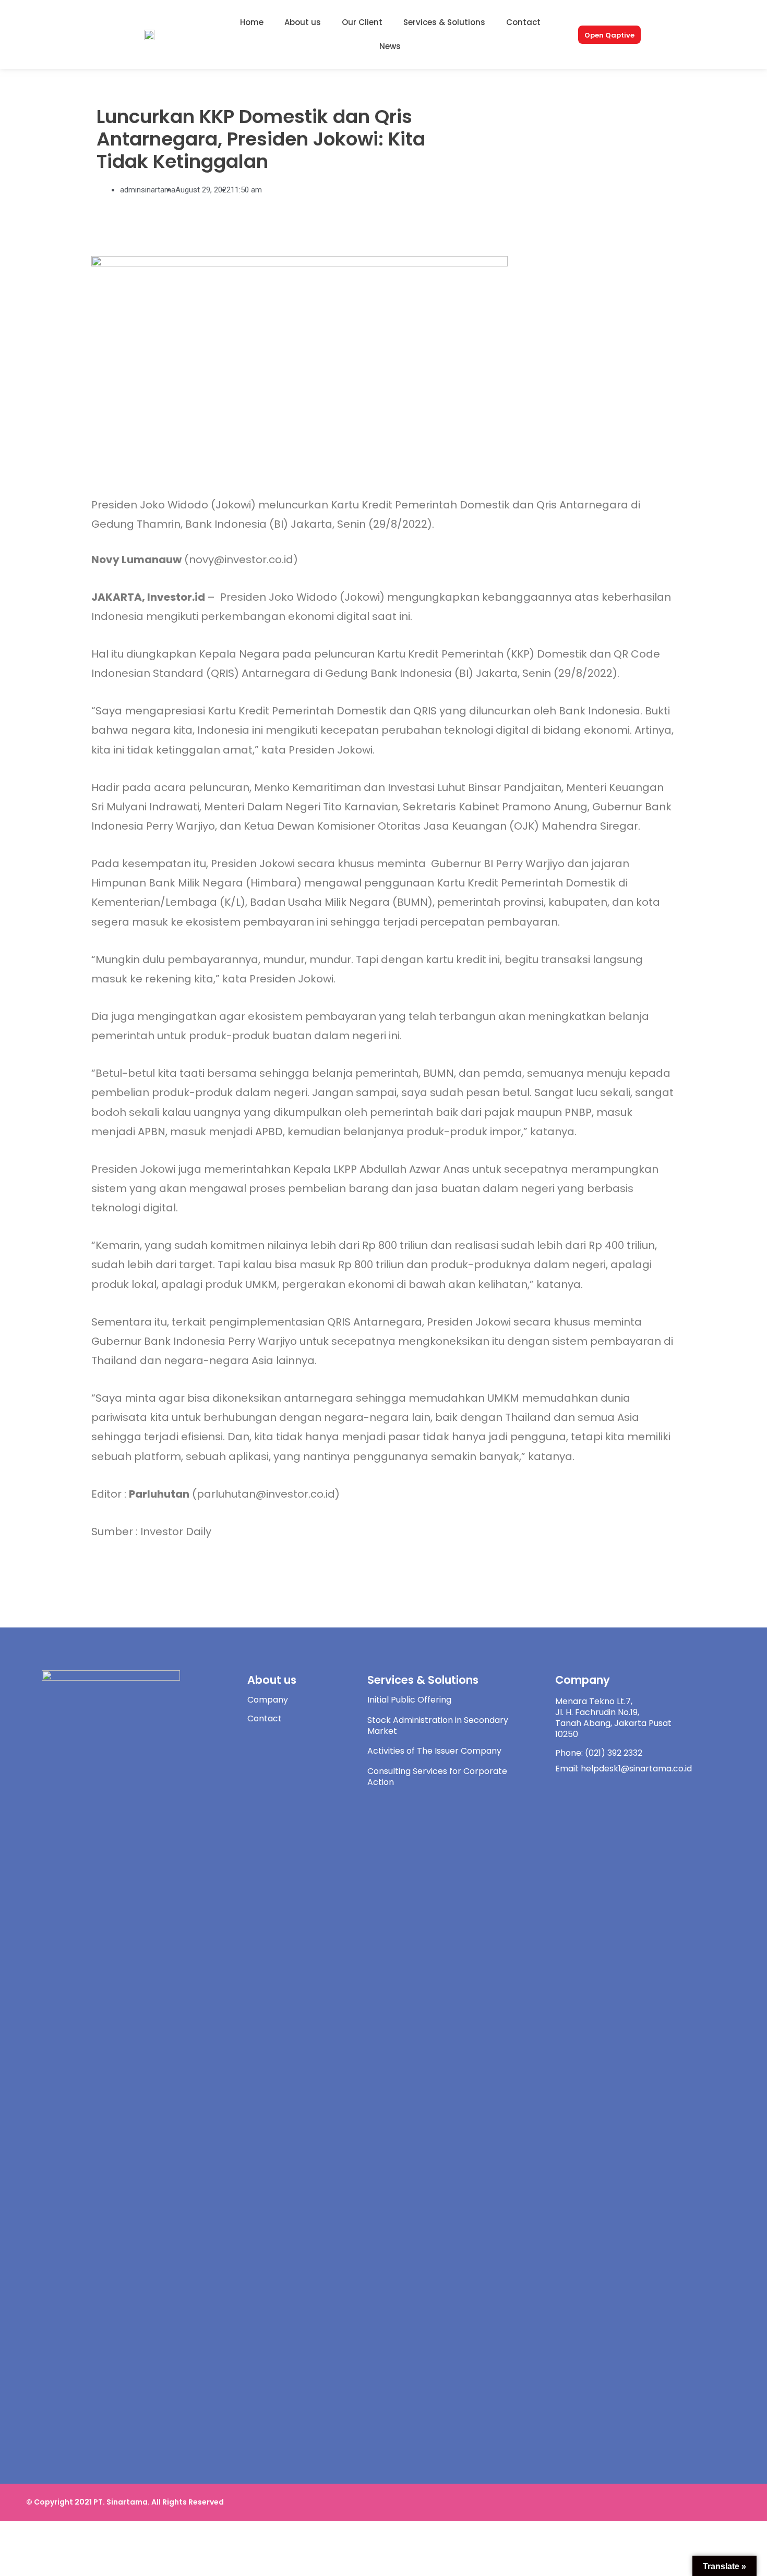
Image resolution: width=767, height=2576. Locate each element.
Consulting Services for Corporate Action (437, 1777)
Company (268, 1700)
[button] (609, 35)
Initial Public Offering (409, 1700)
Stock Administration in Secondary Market (438, 1726)
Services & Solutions (444, 22)
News (390, 46)
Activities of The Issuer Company (434, 1751)
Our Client (362, 22)
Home (252, 22)
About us (303, 22)
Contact (523, 22)
